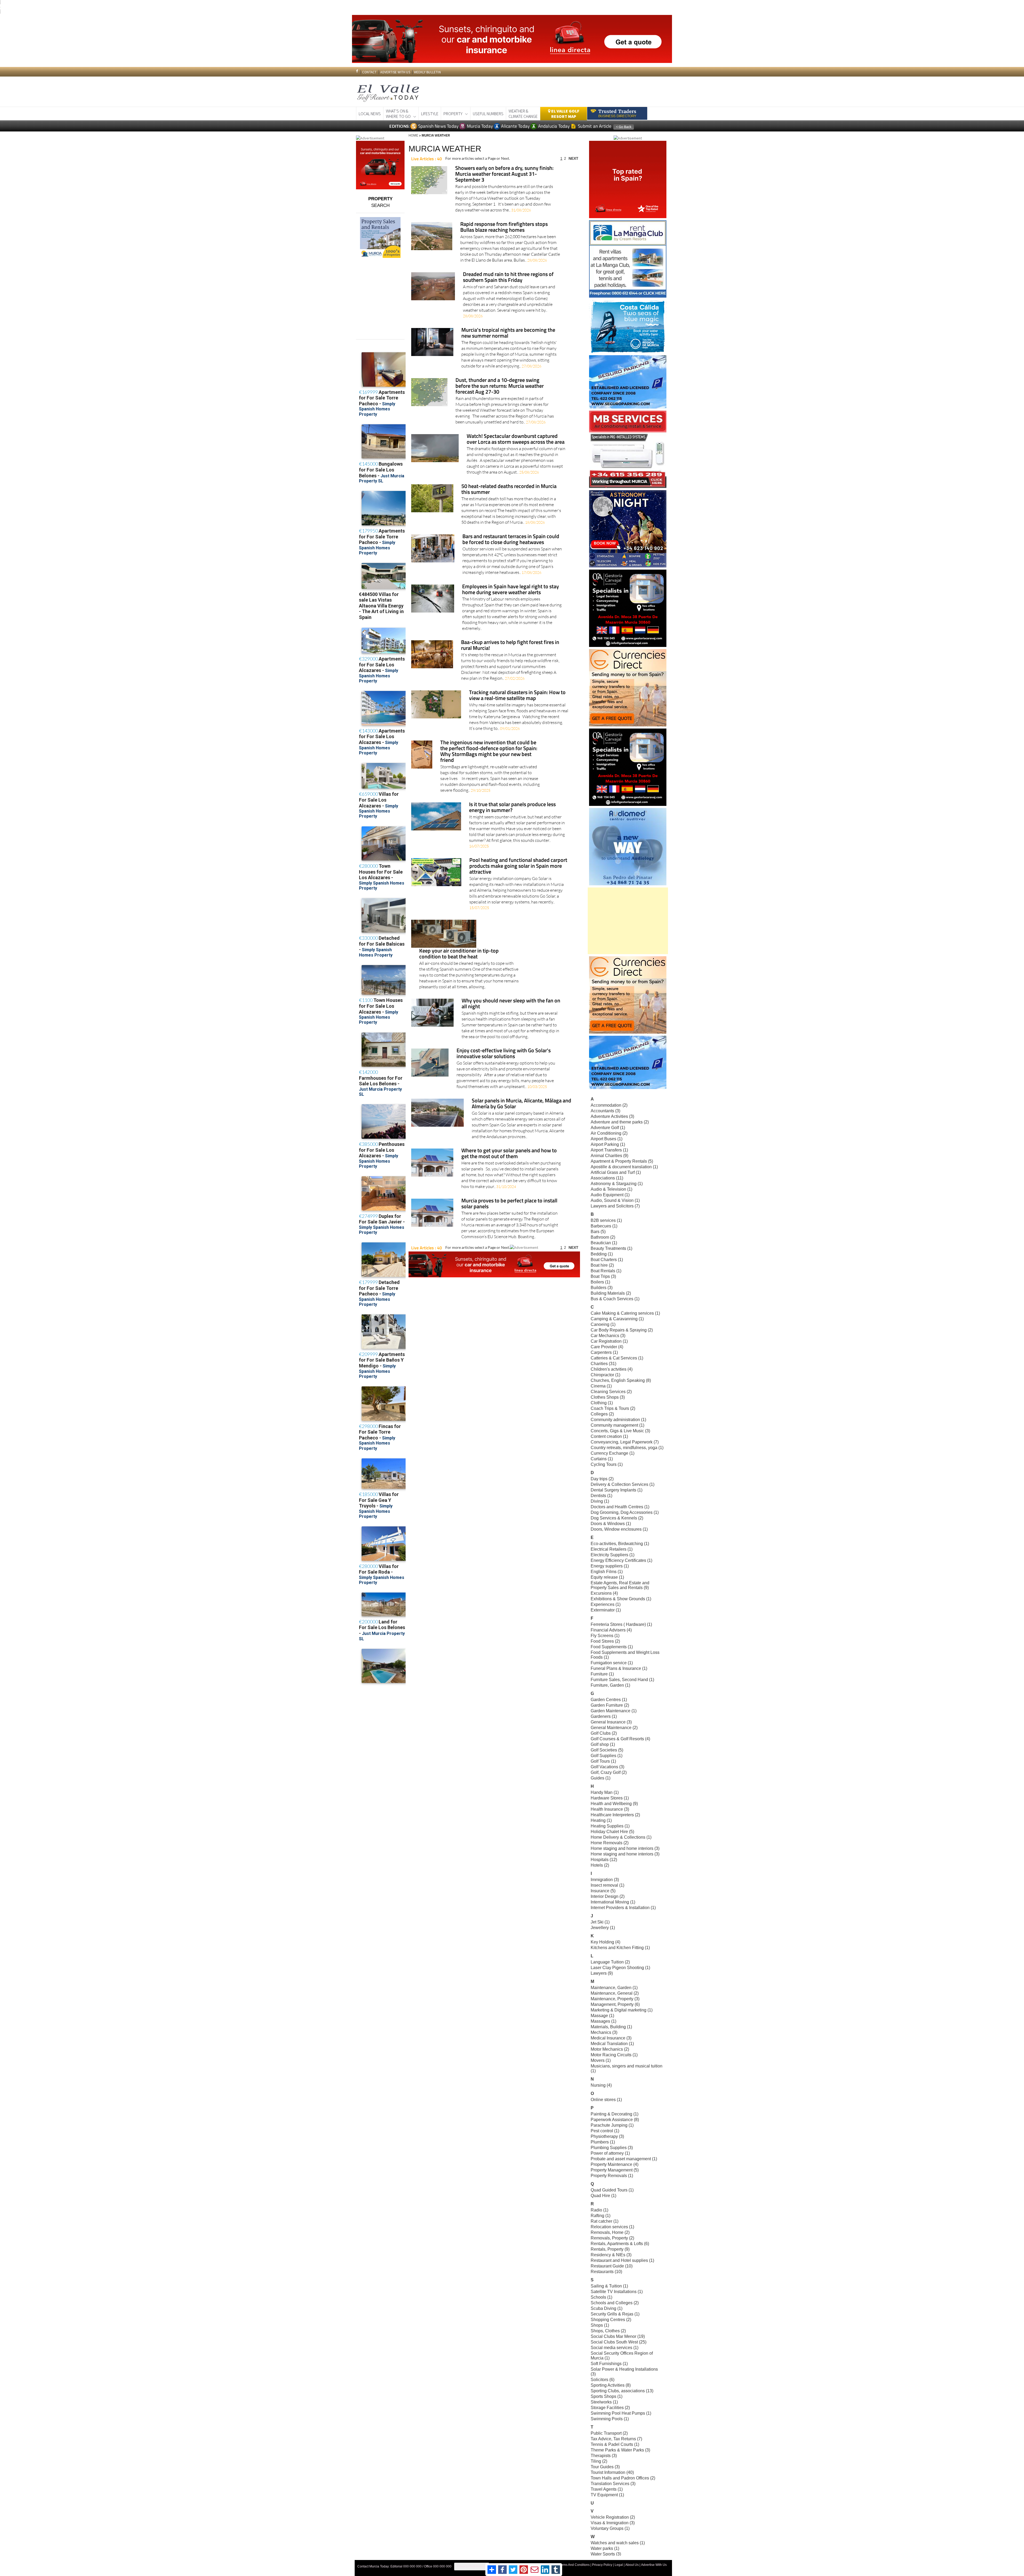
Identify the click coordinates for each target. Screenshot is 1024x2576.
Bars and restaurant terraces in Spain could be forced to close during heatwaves (511, 540)
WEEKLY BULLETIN (427, 72)
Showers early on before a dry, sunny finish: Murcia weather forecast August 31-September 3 (504, 174)
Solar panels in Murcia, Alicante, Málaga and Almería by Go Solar (521, 1104)
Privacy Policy (602, 2565)
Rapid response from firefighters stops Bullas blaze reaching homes (504, 227)
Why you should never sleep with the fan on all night (511, 1004)
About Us (632, 2565)
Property (453, 114)
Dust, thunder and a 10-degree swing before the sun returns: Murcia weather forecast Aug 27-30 (500, 386)
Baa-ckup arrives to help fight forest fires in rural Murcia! (510, 645)
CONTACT (369, 72)
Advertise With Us (654, 2565)
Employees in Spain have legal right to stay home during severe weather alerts (511, 590)
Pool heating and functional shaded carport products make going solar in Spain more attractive (518, 866)
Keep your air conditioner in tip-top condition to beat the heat (459, 954)
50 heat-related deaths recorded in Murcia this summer (509, 489)
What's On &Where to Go (398, 114)
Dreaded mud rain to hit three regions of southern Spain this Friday (508, 277)
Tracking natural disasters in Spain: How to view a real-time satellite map (517, 696)
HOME (413, 135)
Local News (370, 114)
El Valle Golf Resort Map (565, 114)
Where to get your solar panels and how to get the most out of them (509, 1154)
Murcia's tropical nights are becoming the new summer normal (508, 333)
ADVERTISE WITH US (395, 72)
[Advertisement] (628, 921)
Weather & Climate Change (523, 114)
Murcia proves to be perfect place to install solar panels (509, 1204)
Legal (619, 2565)
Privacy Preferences (472, 2566)
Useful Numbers (488, 114)
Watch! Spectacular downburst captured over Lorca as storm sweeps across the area (516, 439)
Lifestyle (430, 114)
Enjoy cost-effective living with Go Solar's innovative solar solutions (504, 1054)
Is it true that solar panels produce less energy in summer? (512, 808)
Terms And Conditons (574, 2565)
